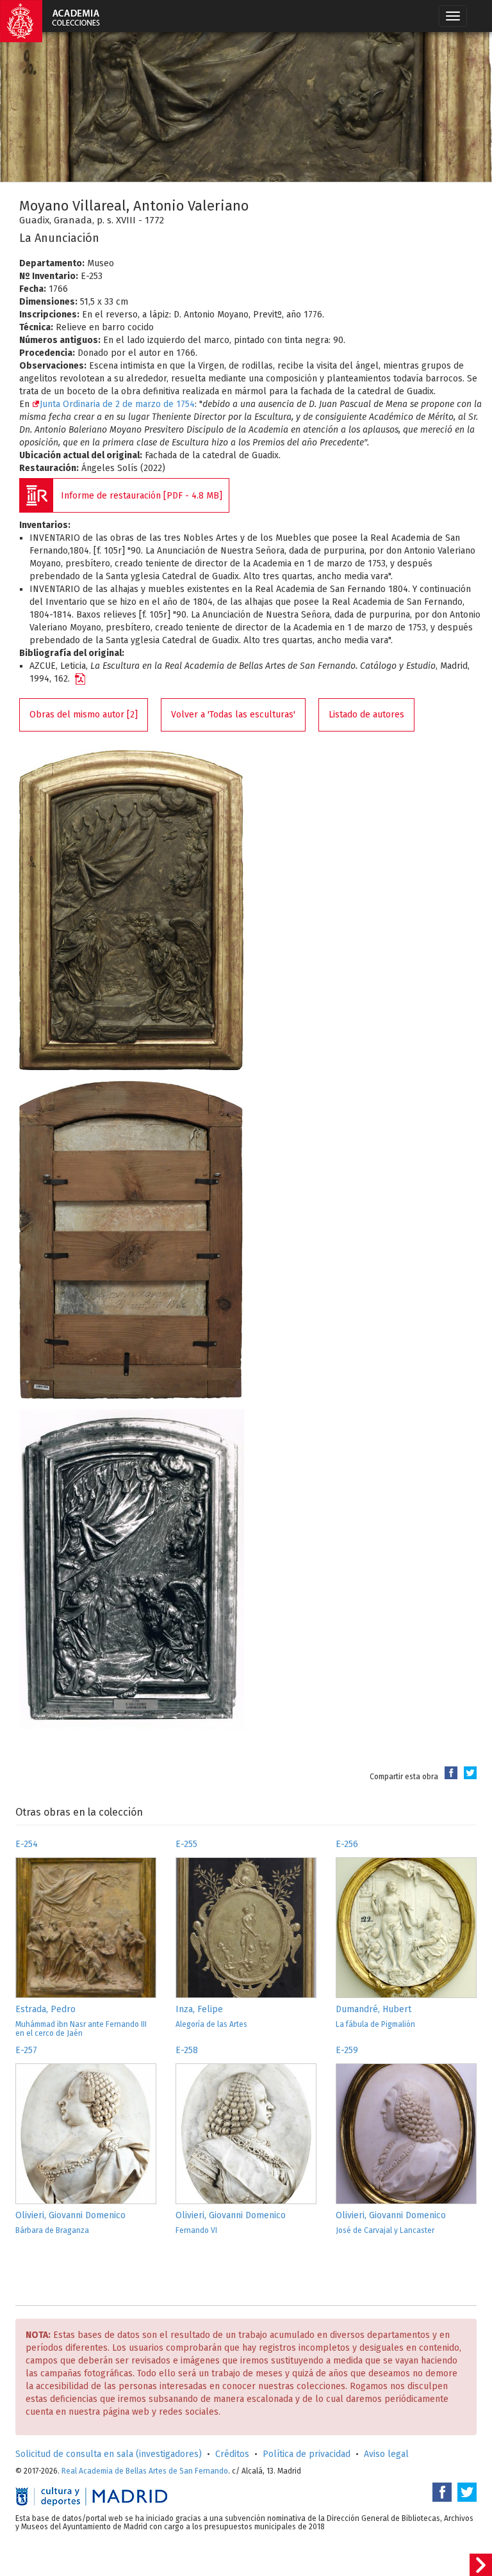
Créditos (232, 2454)
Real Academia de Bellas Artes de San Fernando (145, 2471)
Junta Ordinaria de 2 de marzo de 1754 (117, 404)
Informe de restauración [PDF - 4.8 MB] (142, 496)
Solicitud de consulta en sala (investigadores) (109, 2454)
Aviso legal (386, 2454)
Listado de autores (366, 715)
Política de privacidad (307, 2454)
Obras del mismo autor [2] (84, 715)
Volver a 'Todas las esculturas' (233, 715)
